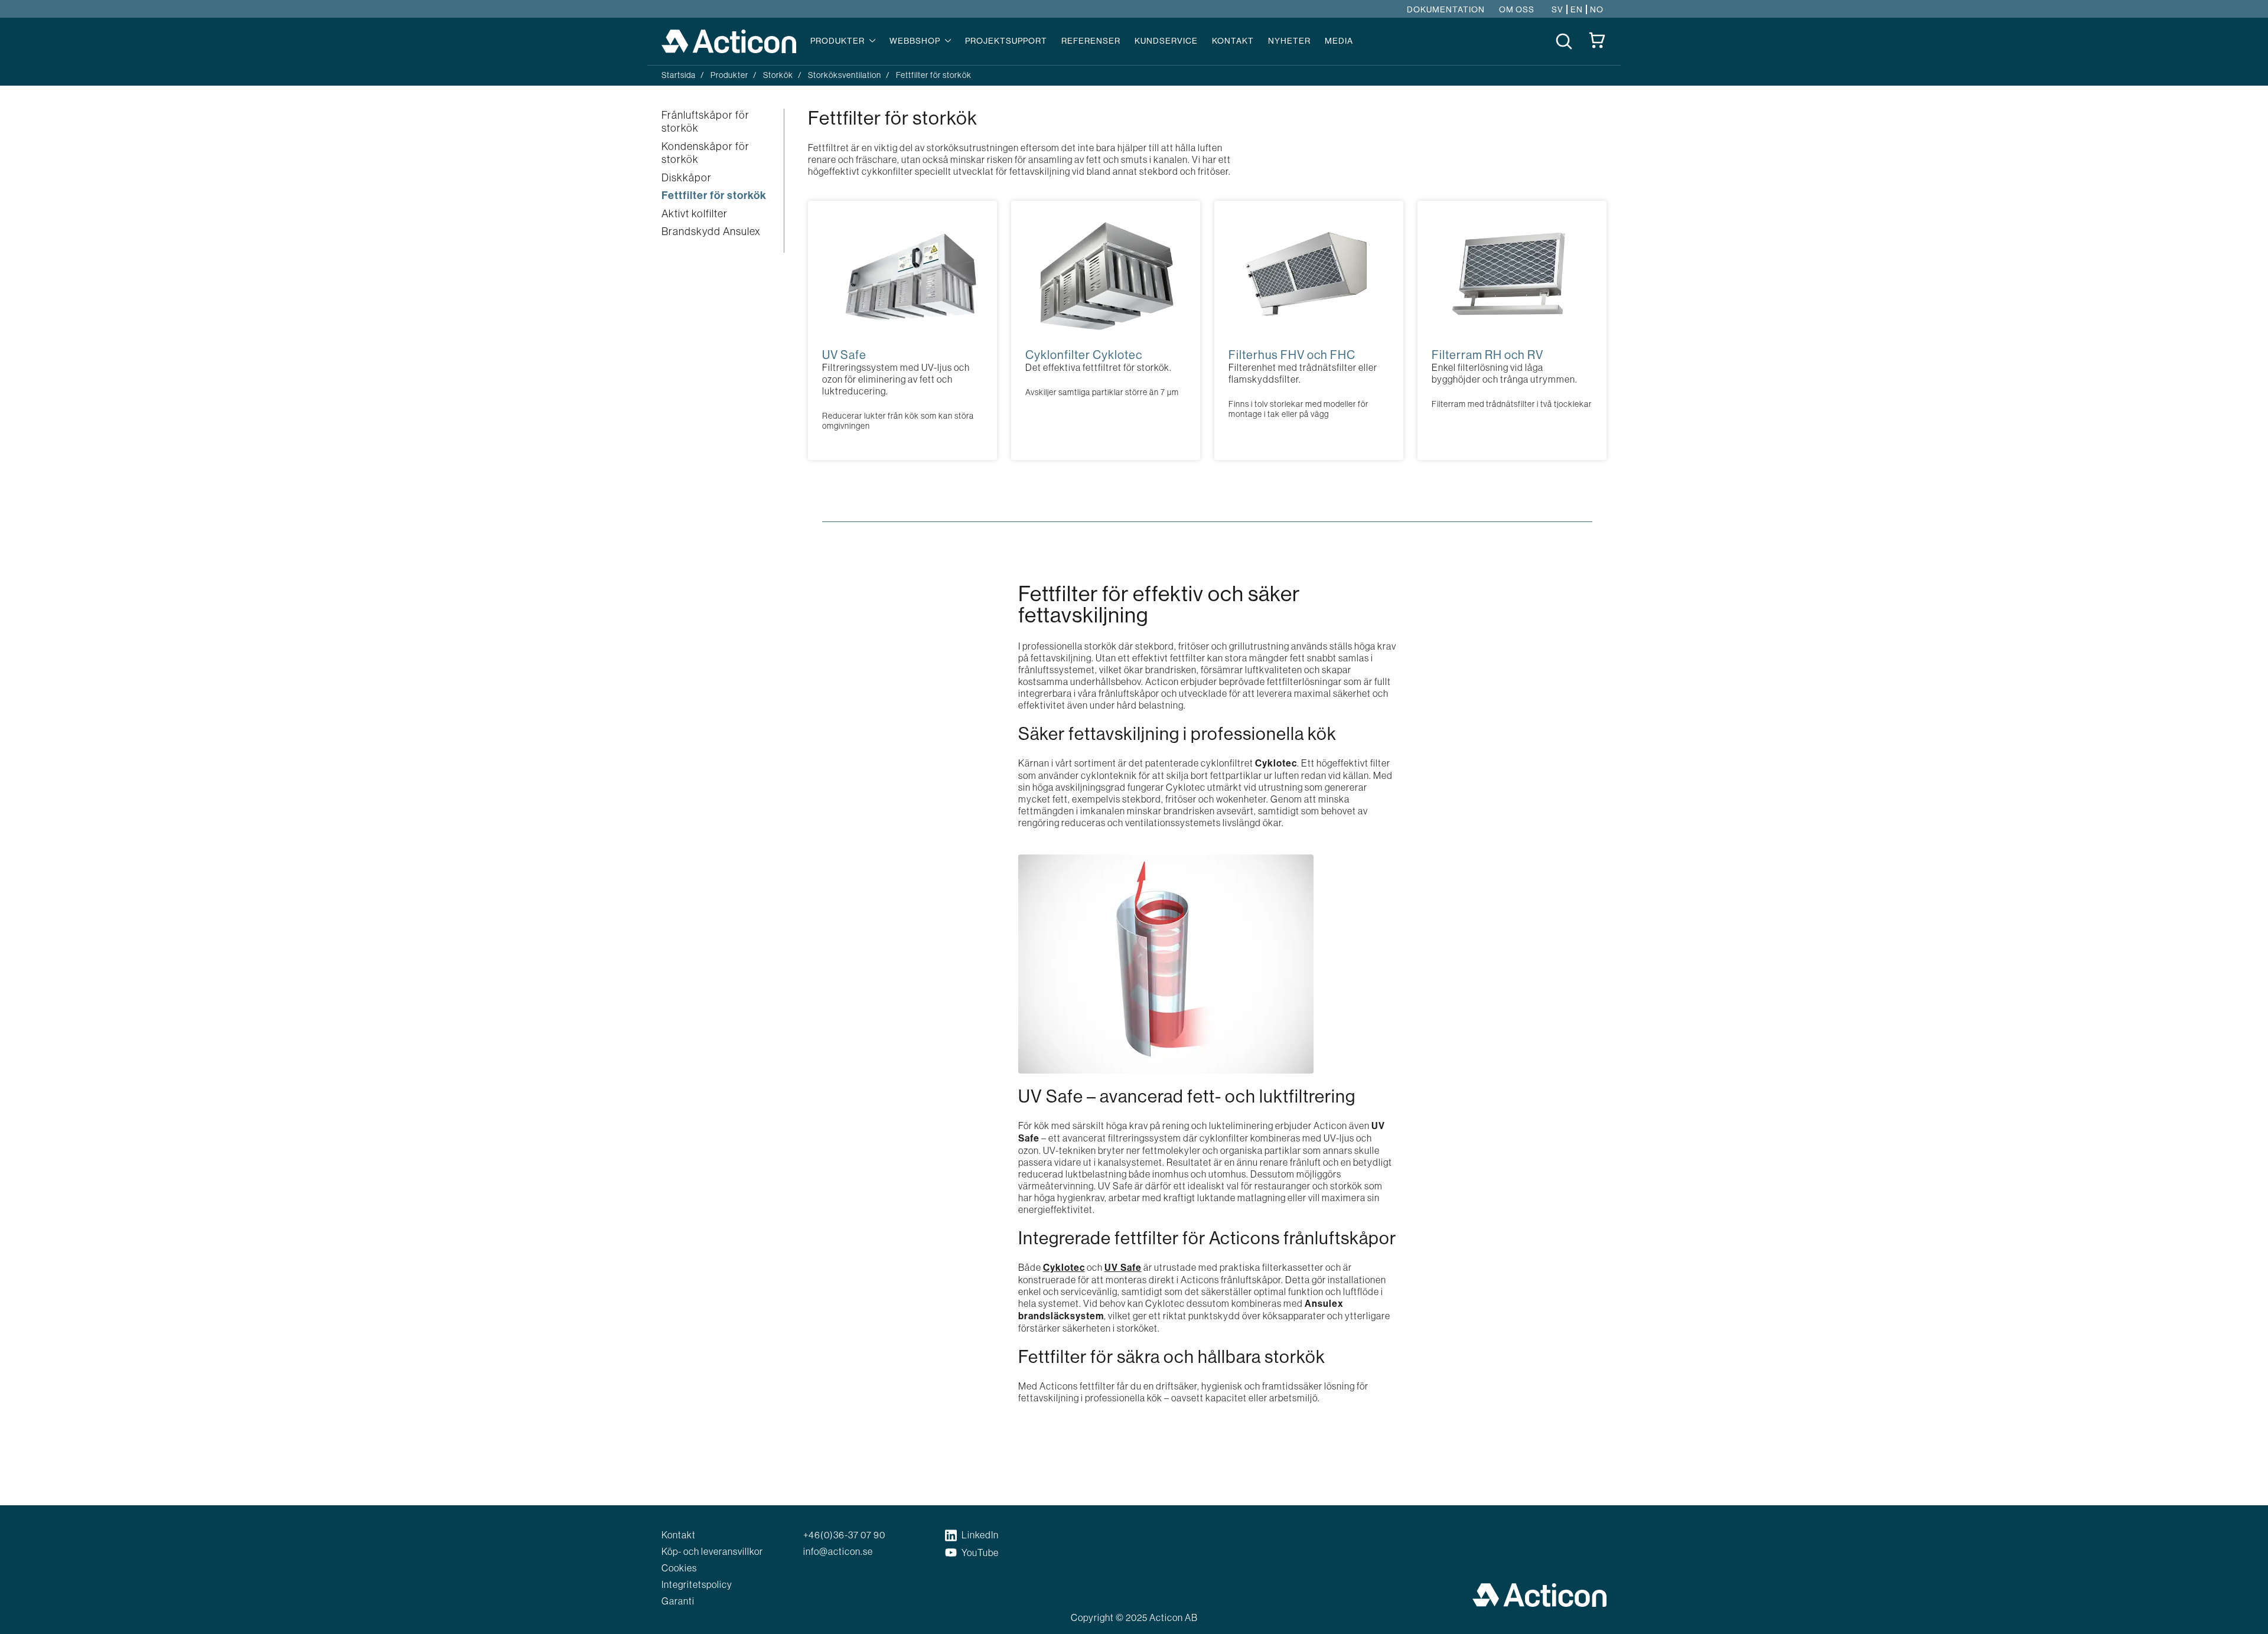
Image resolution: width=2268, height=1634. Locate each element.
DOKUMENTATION (1446, 9)
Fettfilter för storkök (714, 195)
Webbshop (915, 41)
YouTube (980, 1553)
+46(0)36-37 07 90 (844, 1535)
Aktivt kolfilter (695, 214)
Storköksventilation (845, 75)
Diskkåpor (687, 178)
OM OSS (1517, 9)
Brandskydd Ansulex (711, 231)
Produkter (838, 41)
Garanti (678, 1601)
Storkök (778, 75)
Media (1339, 41)
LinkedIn (980, 1535)
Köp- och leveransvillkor (712, 1551)
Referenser (1091, 41)
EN (1577, 9)
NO (1597, 9)
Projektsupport (1006, 41)
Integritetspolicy (697, 1584)
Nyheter (1289, 41)
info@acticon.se (838, 1551)
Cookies (679, 1568)
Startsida (679, 75)
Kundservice (1166, 41)
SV (1557, 9)
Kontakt (1233, 41)
